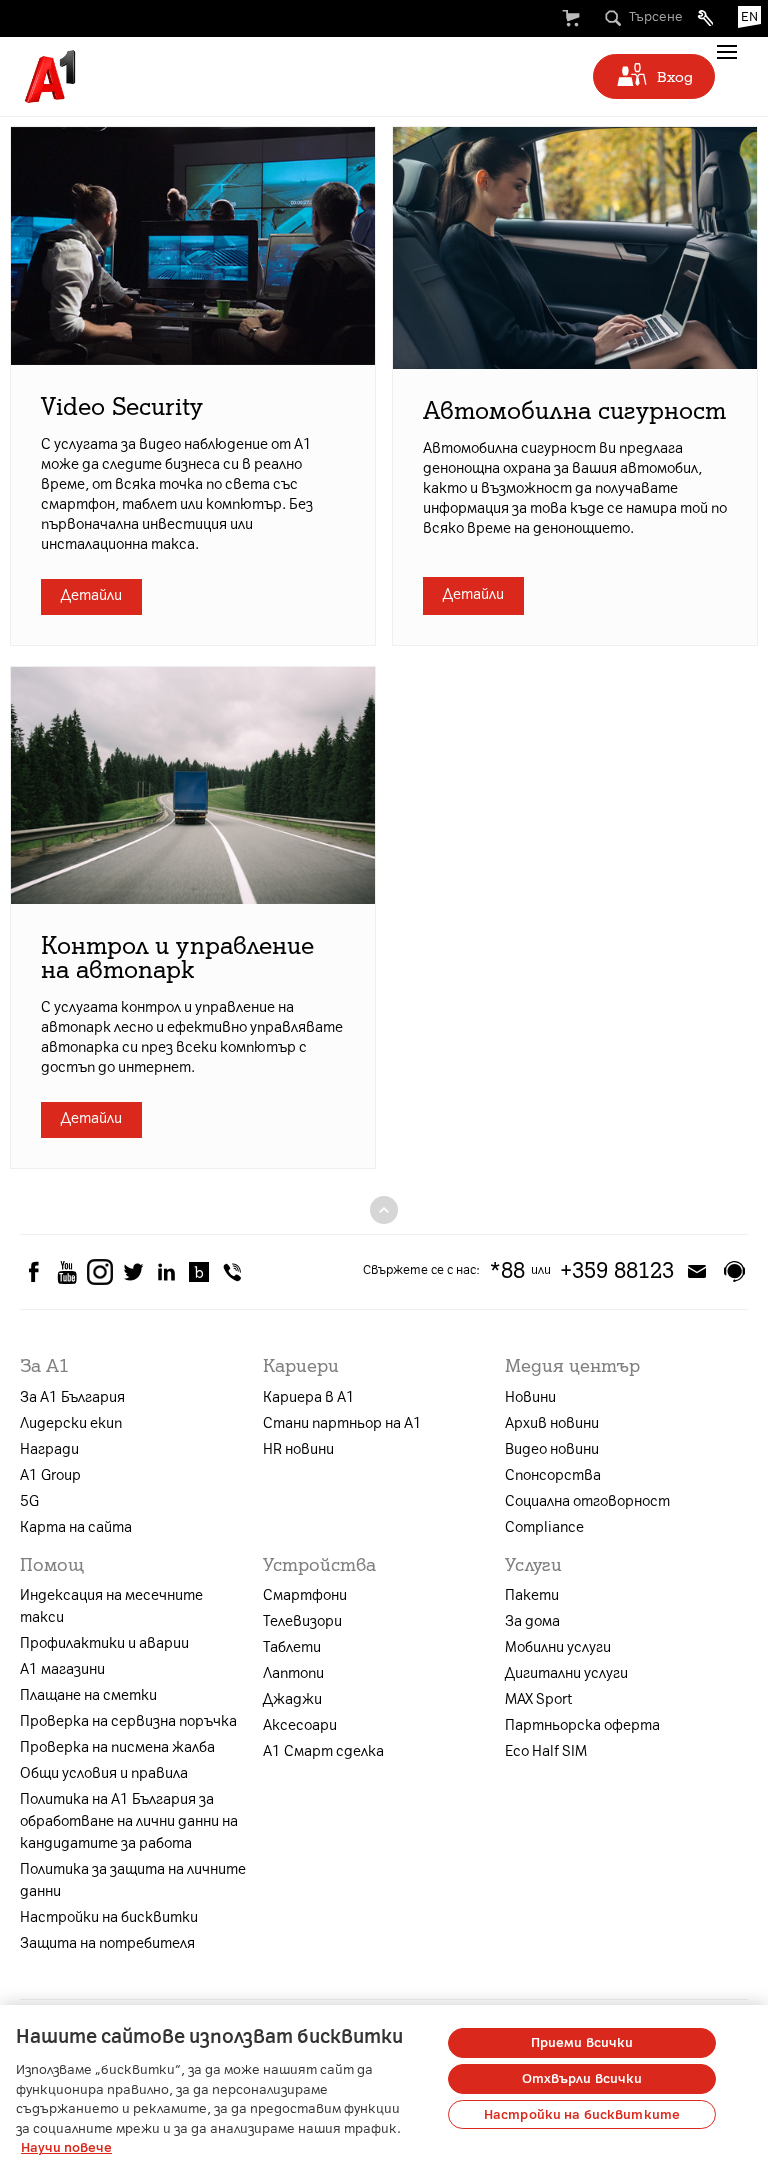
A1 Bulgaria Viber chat (232, 1272)
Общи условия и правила (104, 1773)
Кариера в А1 (309, 1397)
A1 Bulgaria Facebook (34, 1272)
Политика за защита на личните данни (133, 1880)
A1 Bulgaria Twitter (133, 1272)
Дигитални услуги (566, 1673)
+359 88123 (617, 1271)
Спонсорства (553, 1475)
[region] (384, 2086)
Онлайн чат (734, 1271)
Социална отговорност (587, 1501)
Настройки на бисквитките (582, 2114)
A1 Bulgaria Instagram (100, 1272)
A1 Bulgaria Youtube (67, 1272)
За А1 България (72, 1397)
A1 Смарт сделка (323, 1751)
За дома (532, 1621)
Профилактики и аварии (104, 1643)
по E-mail (697, 1271)
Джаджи (292, 1699)
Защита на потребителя (107, 1943)
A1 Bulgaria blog (199, 1272)
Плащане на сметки (88, 1695)
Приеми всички (582, 2042)
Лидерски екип (71, 1423)
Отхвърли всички (582, 2078)
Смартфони (305, 1595)
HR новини (298, 1449)
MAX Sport (538, 1699)
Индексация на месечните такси (111, 1606)
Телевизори (302, 1621)
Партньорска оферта (582, 1725)
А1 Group (50, 1475)
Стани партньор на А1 (342, 1423)
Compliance (544, 1527)
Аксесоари (300, 1725)
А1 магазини (62, 1669)
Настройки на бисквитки (109, 1917)
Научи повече (66, 2147)
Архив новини (552, 1423)
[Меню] (727, 52)
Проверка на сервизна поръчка (128, 1721)
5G (29, 1501)
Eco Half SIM (546, 1751)
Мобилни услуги (558, 1647)
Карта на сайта (76, 1527)
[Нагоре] (384, 1209)
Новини (530, 1397)
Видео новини (552, 1449)
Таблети (292, 1647)
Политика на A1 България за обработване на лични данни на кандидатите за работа (129, 1821)
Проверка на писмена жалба (117, 1747)
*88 (507, 1271)
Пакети (532, 1595)
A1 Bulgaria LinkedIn (166, 1272)
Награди (49, 1449)
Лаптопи (293, 1673)
